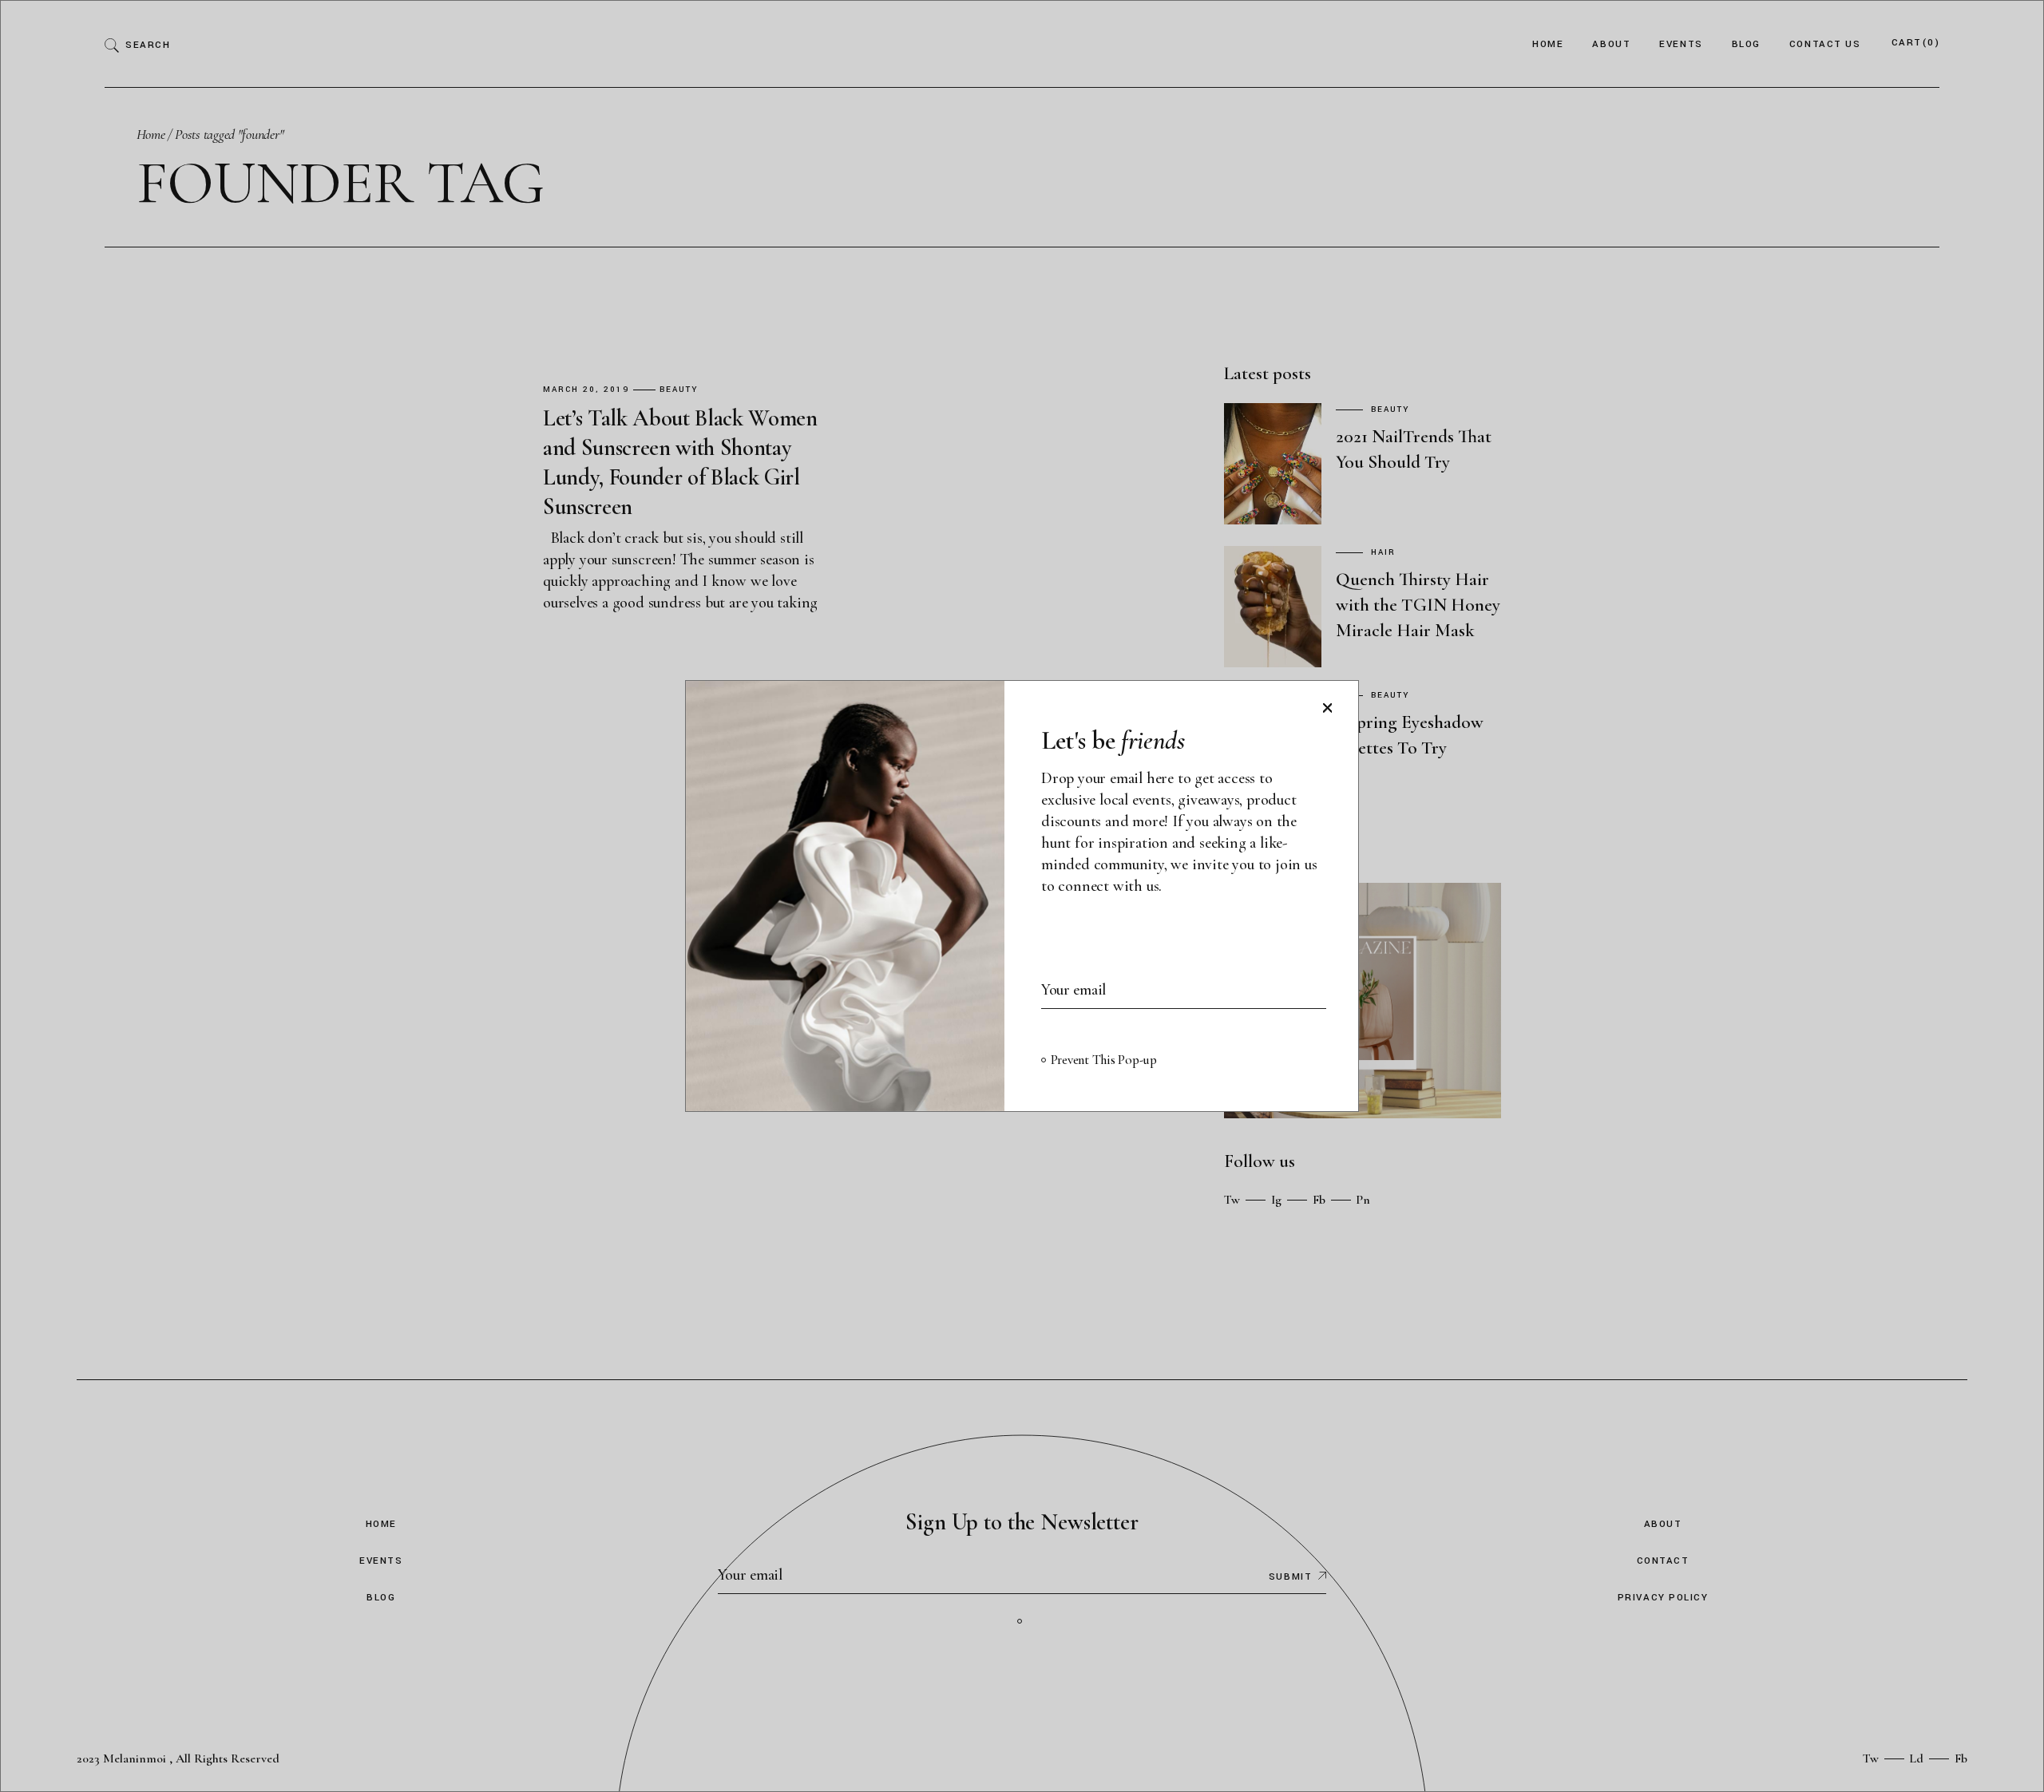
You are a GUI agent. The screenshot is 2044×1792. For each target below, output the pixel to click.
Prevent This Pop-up (1104, 1060)
